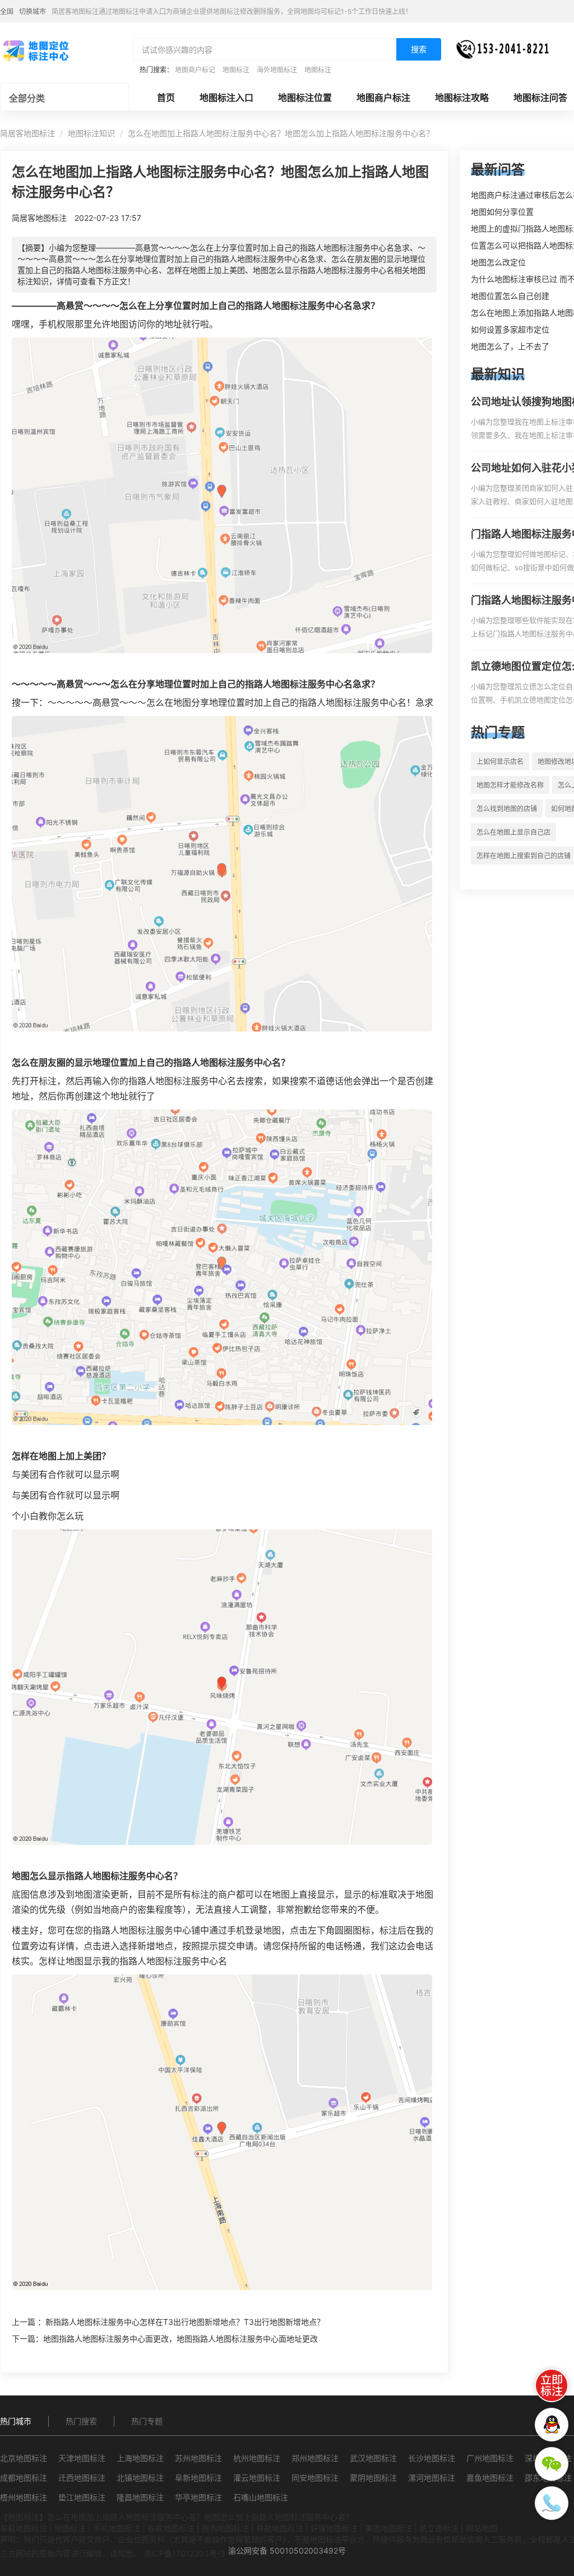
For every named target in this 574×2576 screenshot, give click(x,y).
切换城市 (33, 11)
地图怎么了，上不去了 (510, 346)
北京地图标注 (24, 2458)
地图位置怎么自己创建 (510, 296)
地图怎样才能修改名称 (510, 785)
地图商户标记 (195, 70)
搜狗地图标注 (225, 2528)
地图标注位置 (305, 98)
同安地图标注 (315, 2478)
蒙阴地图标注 (373, 2478)
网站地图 (482, 2528)
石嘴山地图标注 (261, 2497)
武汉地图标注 (373, 2458)
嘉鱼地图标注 (490, 2478)
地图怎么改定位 (498, 262)
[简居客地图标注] (35, 50)
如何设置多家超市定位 (510, 329)
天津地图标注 (82, 2458)
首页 (166, 98)
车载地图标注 (24, 2528)
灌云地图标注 (257, 2478)
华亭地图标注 (198, 2497)
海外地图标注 (277, 70)
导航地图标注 (280, 2528)
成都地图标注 (24, 2478)
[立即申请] (552, 2385)
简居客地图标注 (27, 133)
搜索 (419, 49)
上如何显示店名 (500, 762)
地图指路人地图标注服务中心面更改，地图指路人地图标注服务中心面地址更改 (180, 2339)
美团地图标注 (388, 2528)
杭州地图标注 (257, 2458)
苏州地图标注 (198, 2458)
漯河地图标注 (432, 2478)
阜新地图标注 (198, 2478)
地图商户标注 (383, 98)
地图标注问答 (540, 98)
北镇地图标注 (140, 2478)
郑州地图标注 (315, 2458)
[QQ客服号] (552, 2425)
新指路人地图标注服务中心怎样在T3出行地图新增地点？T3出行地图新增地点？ (185, 2322)
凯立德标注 (439, 2528)
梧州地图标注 (24, 2497)
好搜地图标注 (334, 2528)
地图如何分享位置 (502, 212)
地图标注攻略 (462, 98)
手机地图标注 (117, 2528)
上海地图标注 (140, 2458)
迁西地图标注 (82, 2478)
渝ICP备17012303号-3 (184, 2553)
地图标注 (236, 70)
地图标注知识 (91, 133)
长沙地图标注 (432, 2458)
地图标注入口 (226, 98)
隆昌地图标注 (140, 2497)
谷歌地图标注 (171, 2528)
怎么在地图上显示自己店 (513, 832)
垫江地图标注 (82, 2497)
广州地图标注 (490, 2458)
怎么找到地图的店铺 (507, 809)
